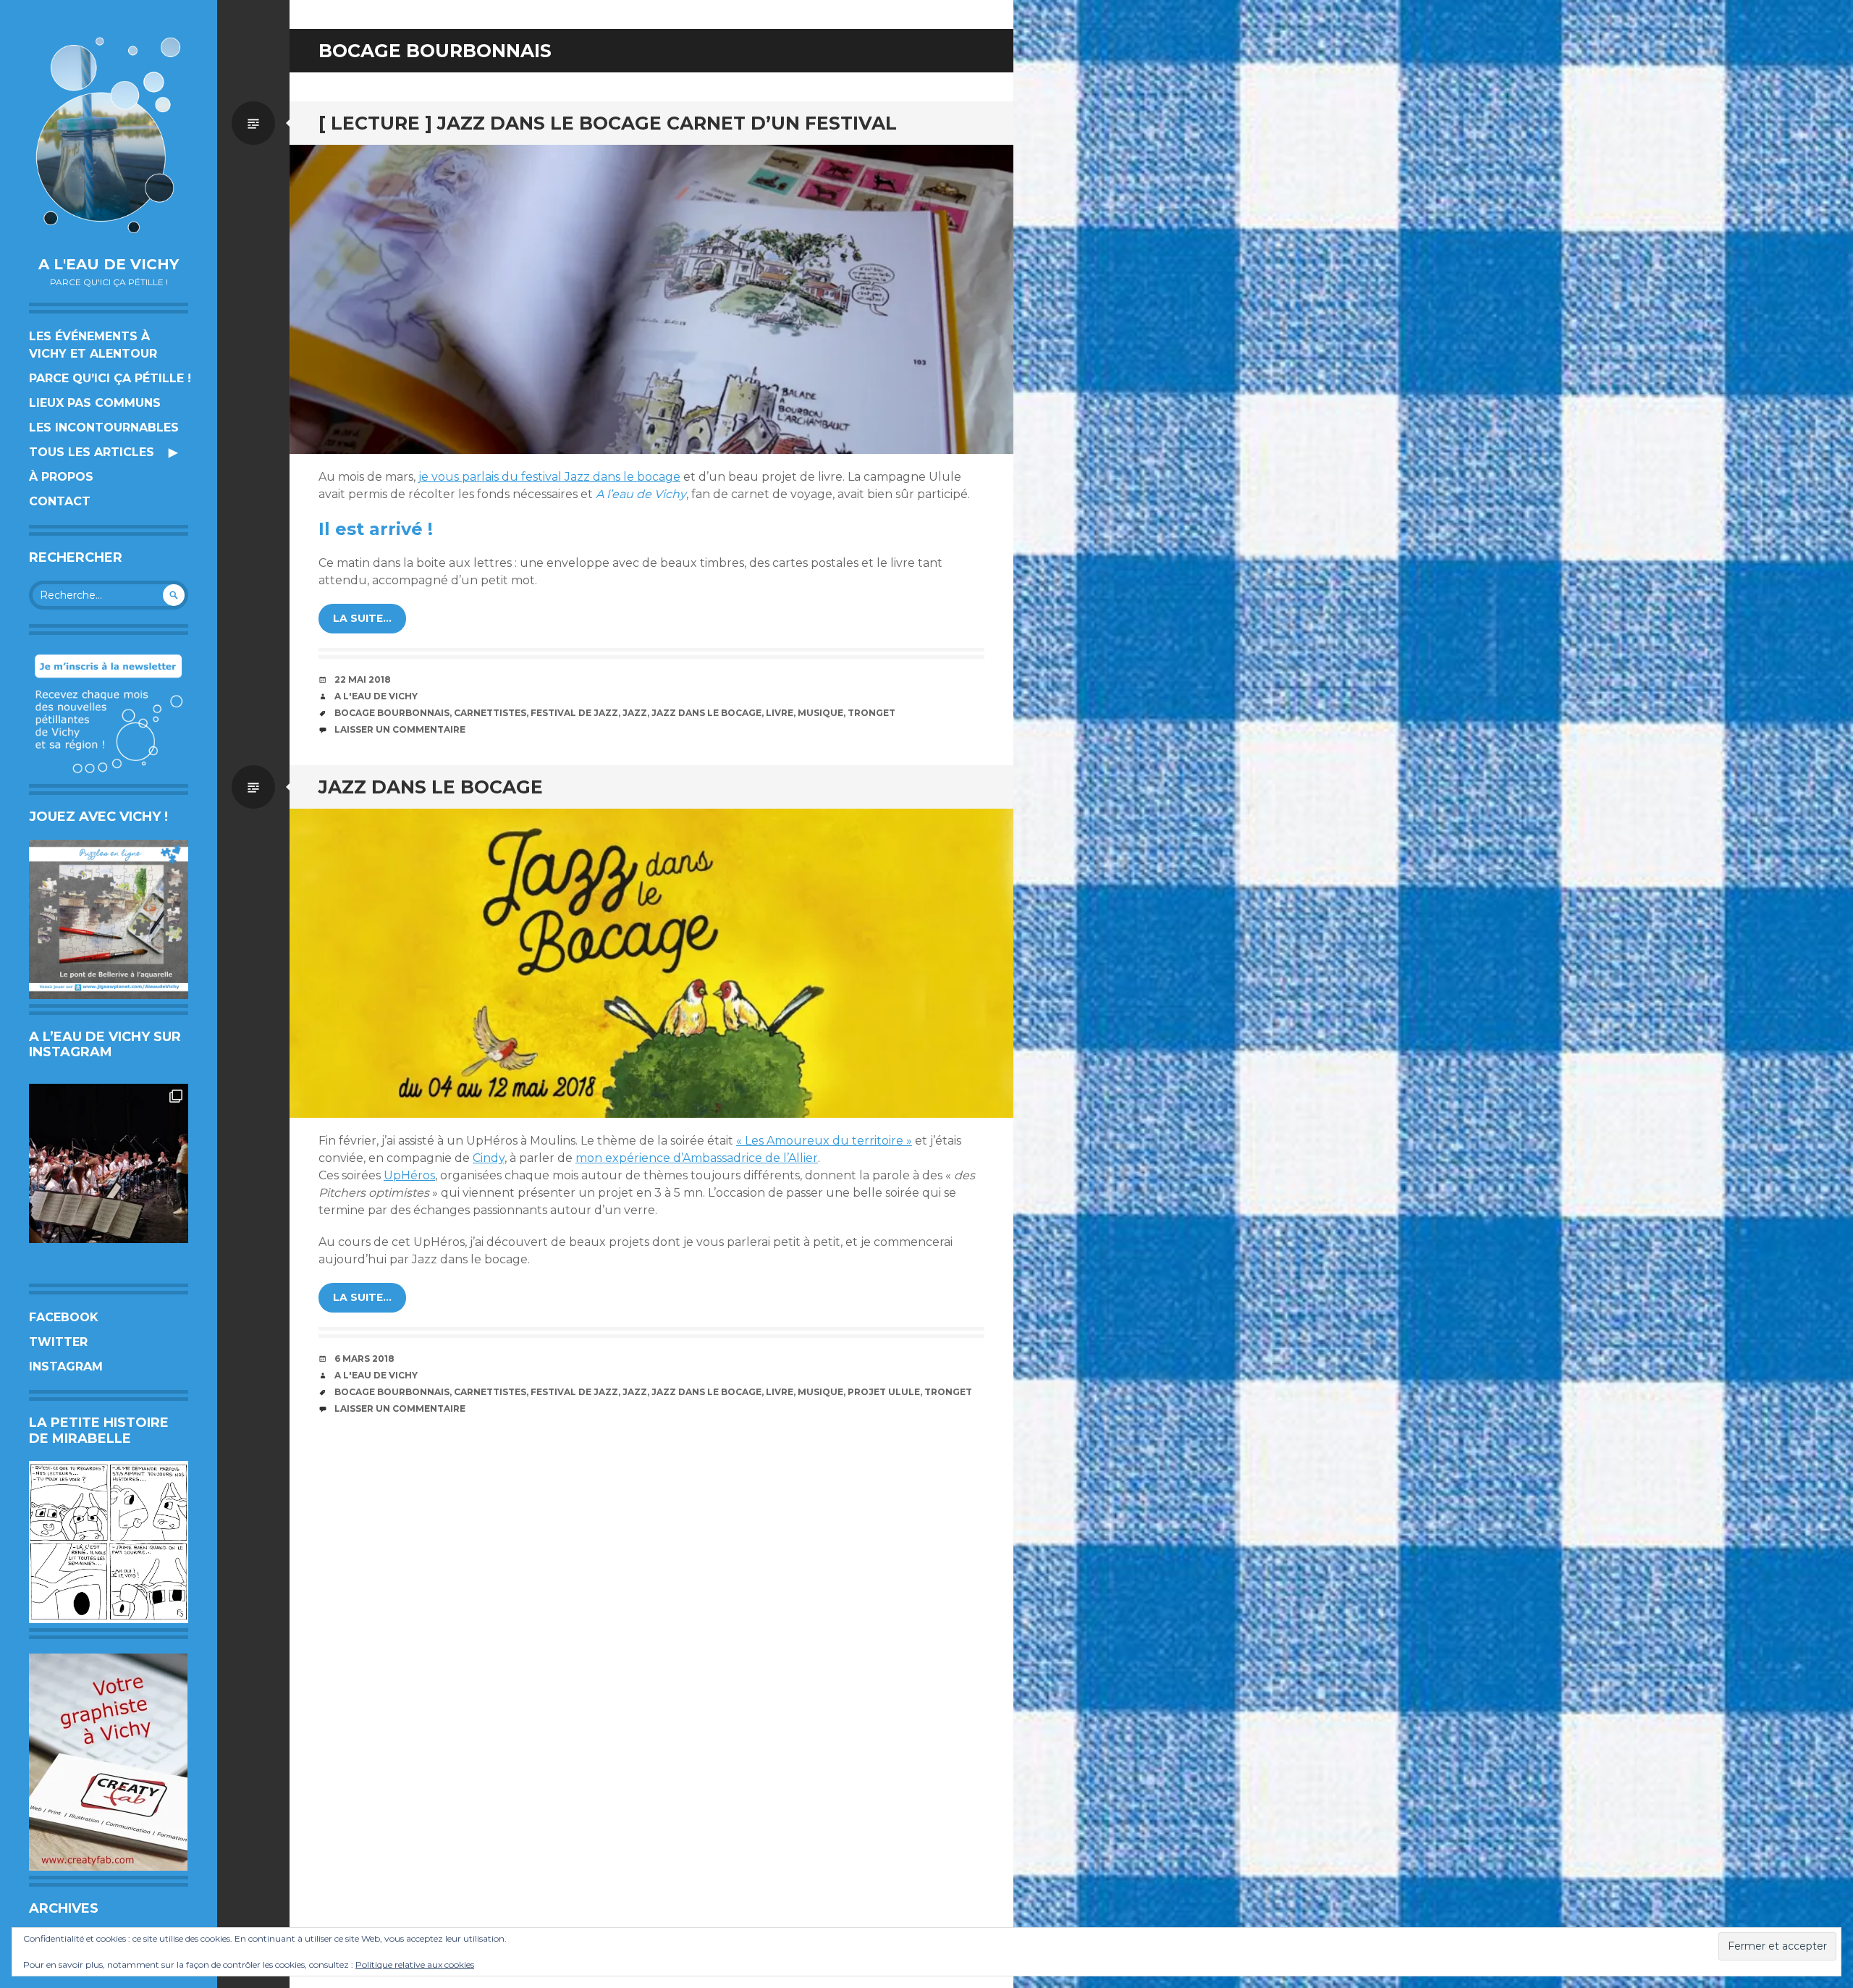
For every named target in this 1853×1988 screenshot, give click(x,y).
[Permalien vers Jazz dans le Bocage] (651, 963)
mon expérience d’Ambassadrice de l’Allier (697, 1158)
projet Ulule (884, 1392)
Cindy (489, 1158)
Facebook (64, 1317)
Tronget (871, 713)
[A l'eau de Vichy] (109, 135)
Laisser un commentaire (400, 729)
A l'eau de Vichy (109, 264)
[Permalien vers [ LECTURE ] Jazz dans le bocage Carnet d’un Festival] (651, 299)
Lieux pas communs (95, 403)
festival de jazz (574, 713)
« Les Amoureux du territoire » (824, 1141)
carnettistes (490, 713)
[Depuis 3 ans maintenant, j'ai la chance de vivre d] (109, 1163)
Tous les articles (92, 452)
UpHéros (409, 1175)
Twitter (58, 1342)
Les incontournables (104, 427)
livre (780, 713)
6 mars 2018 (364, 1359)
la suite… (362, 618)
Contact (60, 501)
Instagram (66, 1366)
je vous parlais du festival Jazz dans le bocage (549, 477)
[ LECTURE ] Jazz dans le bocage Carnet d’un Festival (608, 123)
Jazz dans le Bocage (706, 713)
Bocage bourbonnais (392, 713)
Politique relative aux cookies (415, 1964)
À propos (61, 477)
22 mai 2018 (363, 679)
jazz (635, 713)
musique (820, 713)
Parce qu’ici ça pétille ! (110, 378)
